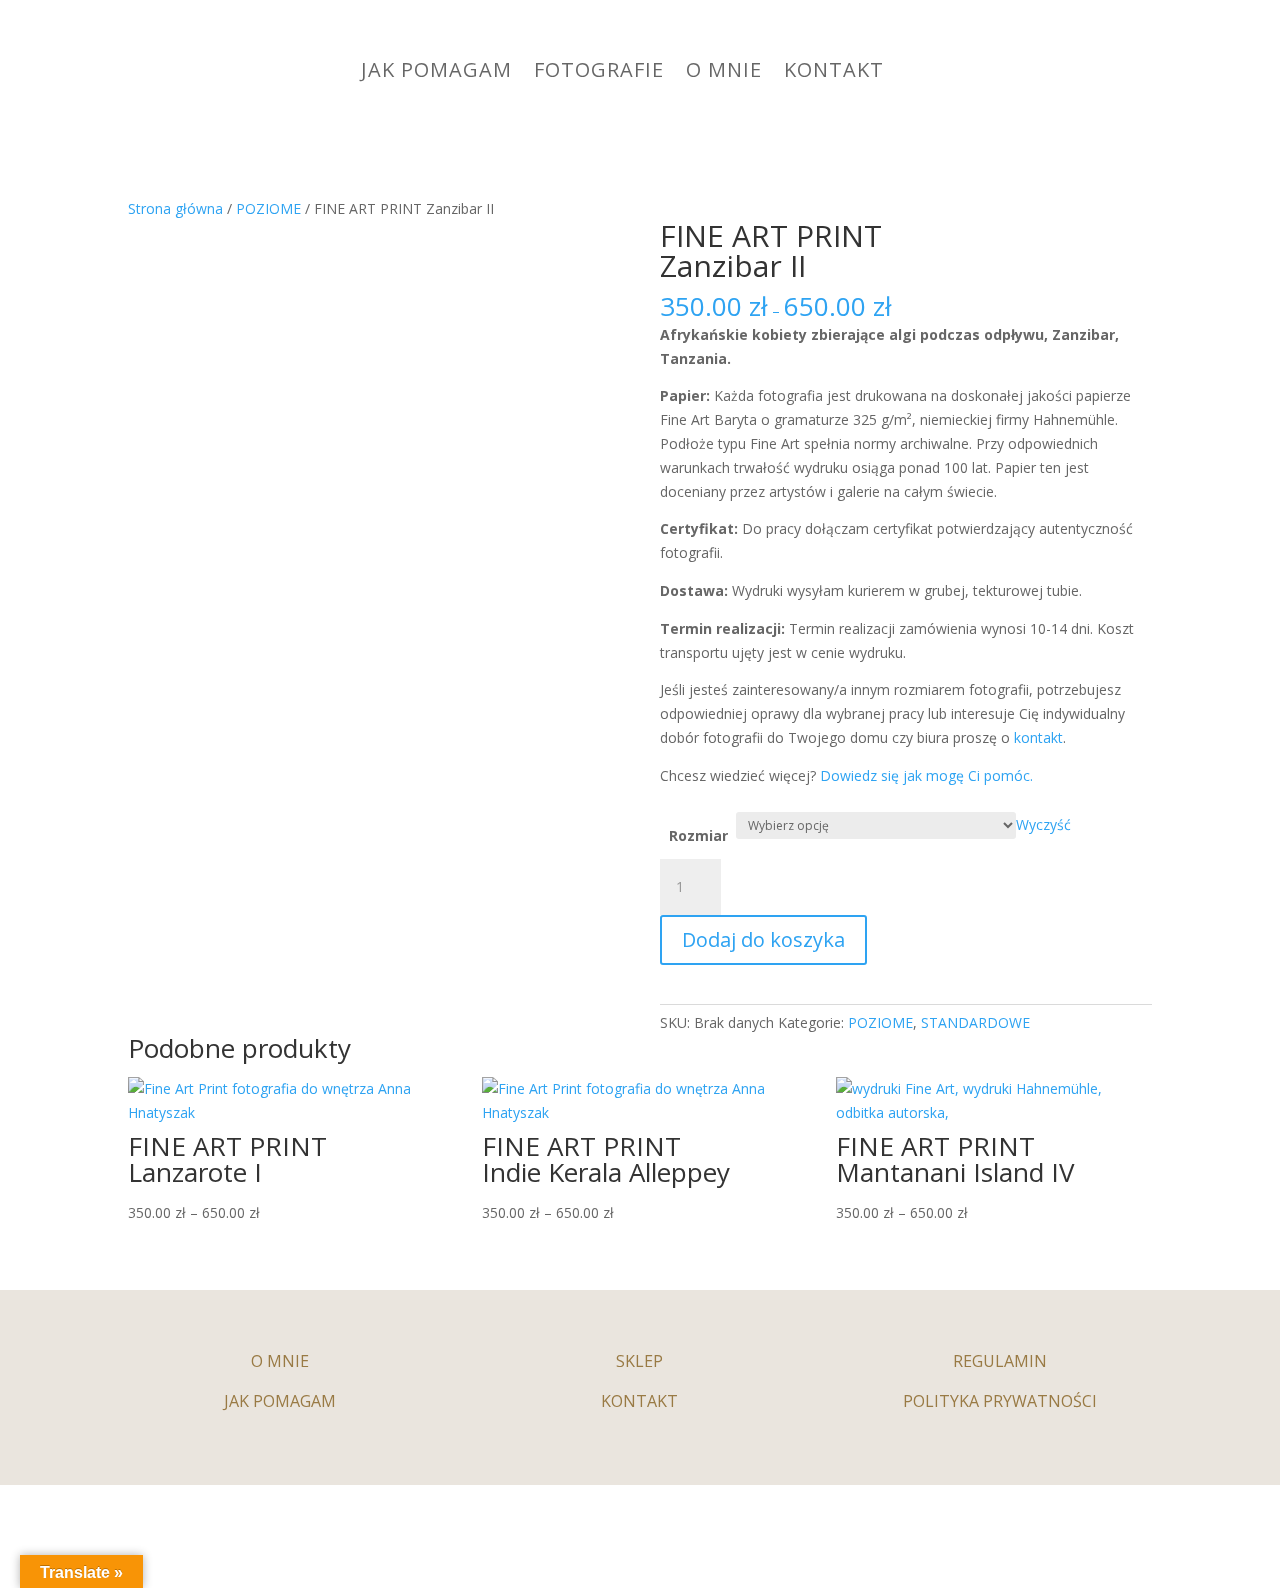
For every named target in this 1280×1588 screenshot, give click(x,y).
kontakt (1036, 737)
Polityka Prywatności (1000, 1401)
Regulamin (1000, 1361)
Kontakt (639, 1401)
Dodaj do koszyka (763, 939)
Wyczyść (1043, 824)
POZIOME (268, 208)
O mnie (280, 1361)
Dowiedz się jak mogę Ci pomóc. (926, 775)
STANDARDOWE (975, 1022)
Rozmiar (698, 835)
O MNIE (724, 69)
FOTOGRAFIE (599, 69)
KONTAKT (834, 69)
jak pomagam (280, 1401)
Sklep (639, 1361)
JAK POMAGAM (436, 69)
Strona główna (175, 208)
